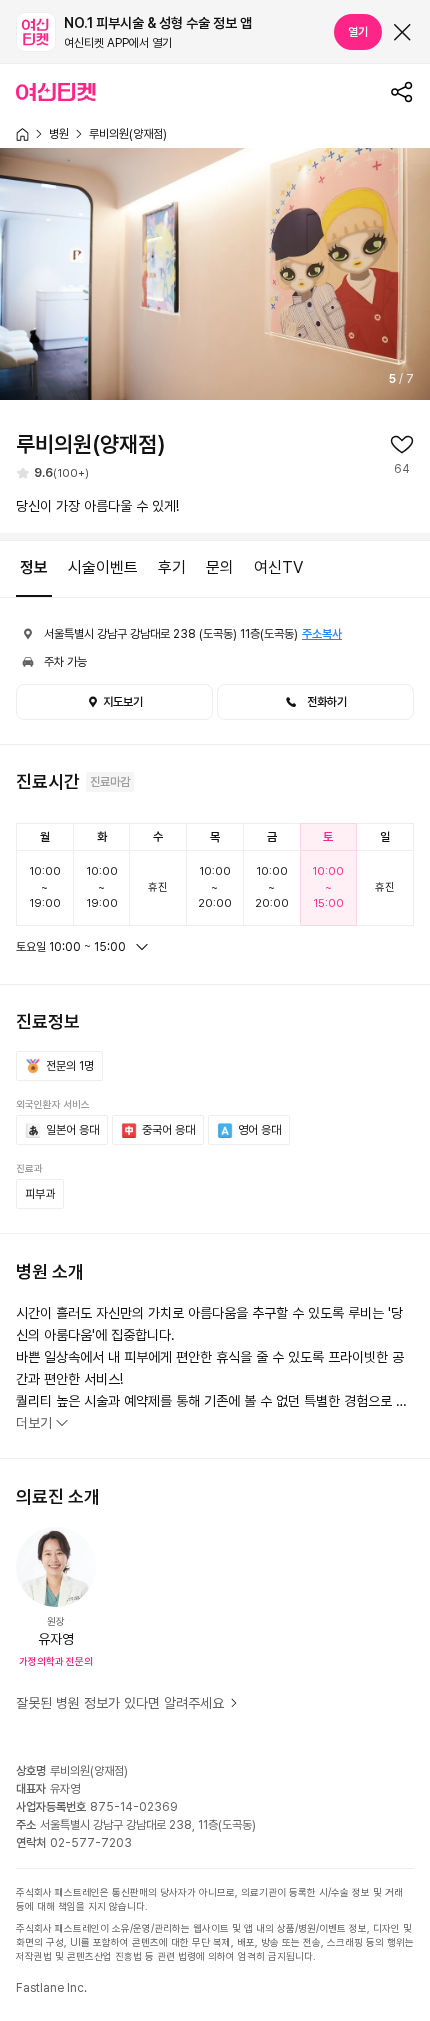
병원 (59, 134)
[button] (315, 702)
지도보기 (123, 702)
